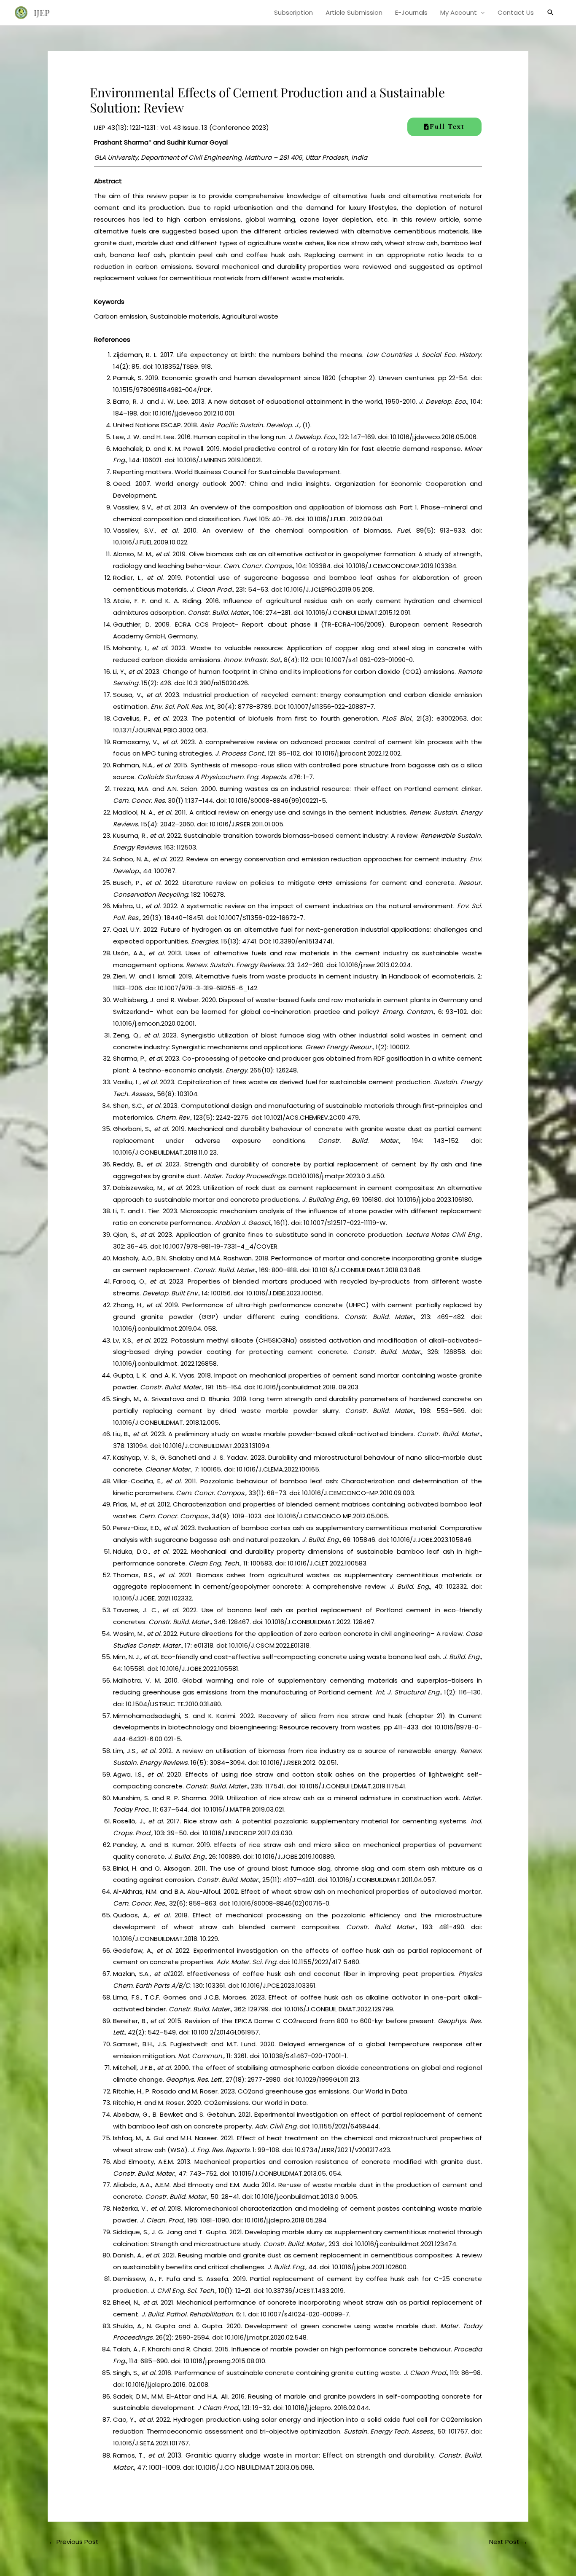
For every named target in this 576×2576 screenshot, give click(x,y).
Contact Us (516, 12)
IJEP (42, 12)
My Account (459, 12)
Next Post (508, 2542)
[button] (551, 13)
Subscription (293, 12)
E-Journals (411, 12)
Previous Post (74, 2542)
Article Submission (354, 12)
